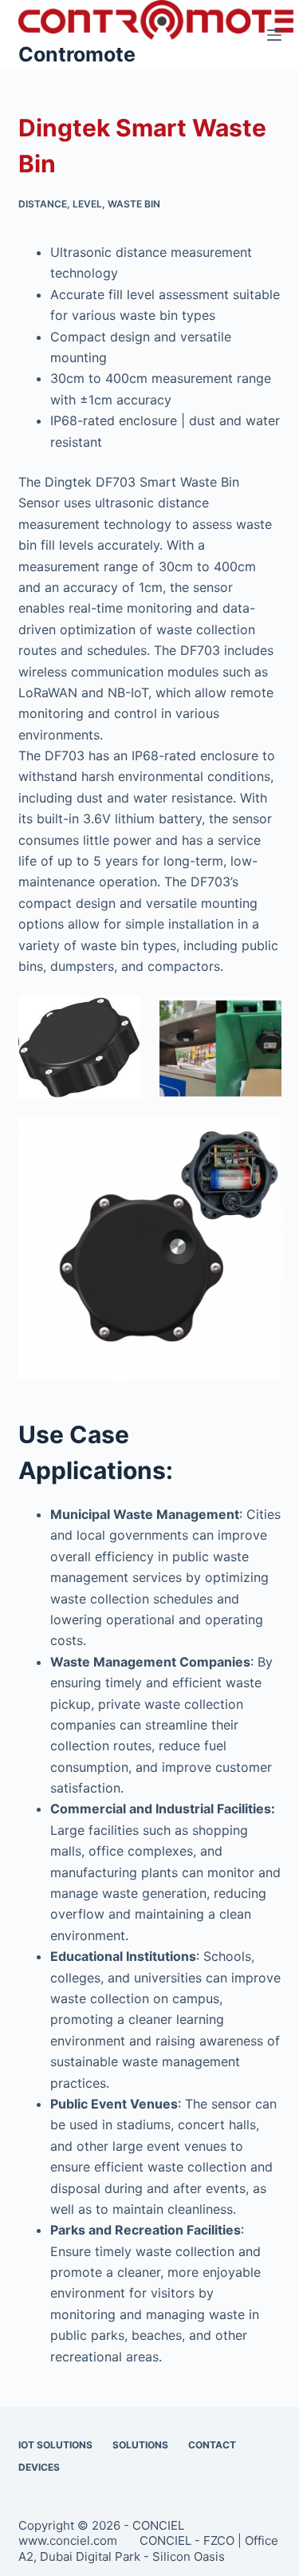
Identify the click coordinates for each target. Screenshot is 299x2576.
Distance (43, 204)
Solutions (140, 2445)
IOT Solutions (55, 2445)
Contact (212, 2445)
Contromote (77, 54)
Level (87, 204)
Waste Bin (134, 204)
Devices (39, 2467)
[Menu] (274, 35)
